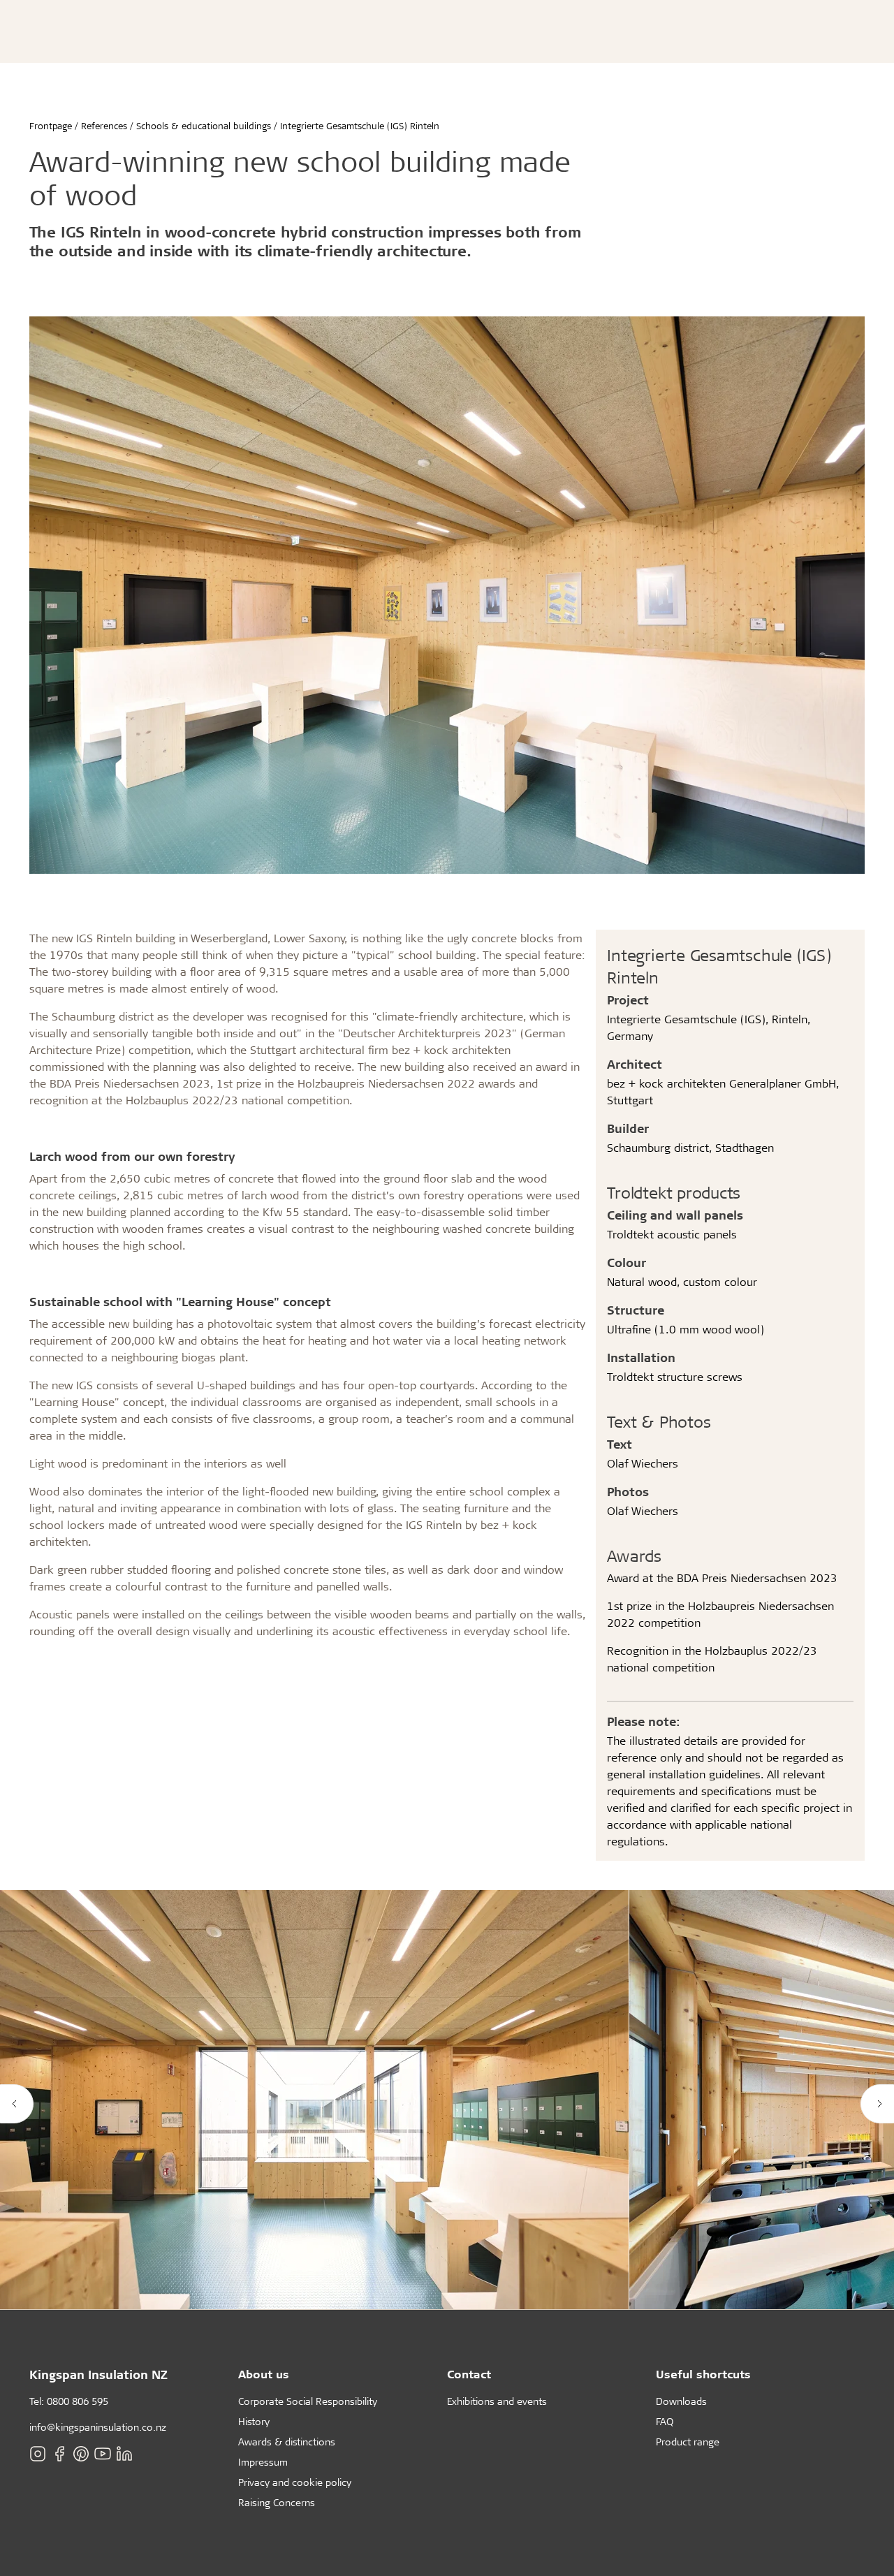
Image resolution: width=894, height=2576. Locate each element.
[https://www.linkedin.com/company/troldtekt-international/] (124, 2454)
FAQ (665, 2421)
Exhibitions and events (497, 2401)
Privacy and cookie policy (295, 2482)
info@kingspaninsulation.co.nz (98, 2427)
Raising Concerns (277, 2502)
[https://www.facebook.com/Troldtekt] (59, 2454)
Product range (688, 2442)
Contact (469, 2374)
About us (264, 2374)
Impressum (263, 2462)
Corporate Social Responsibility (308, 2401)
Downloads (681, 2401)
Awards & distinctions (287, 2442)
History (254, 2421)
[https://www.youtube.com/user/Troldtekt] (103, 2454)
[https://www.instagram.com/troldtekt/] (38, 2454)
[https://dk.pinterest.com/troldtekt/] (81, 2454)
